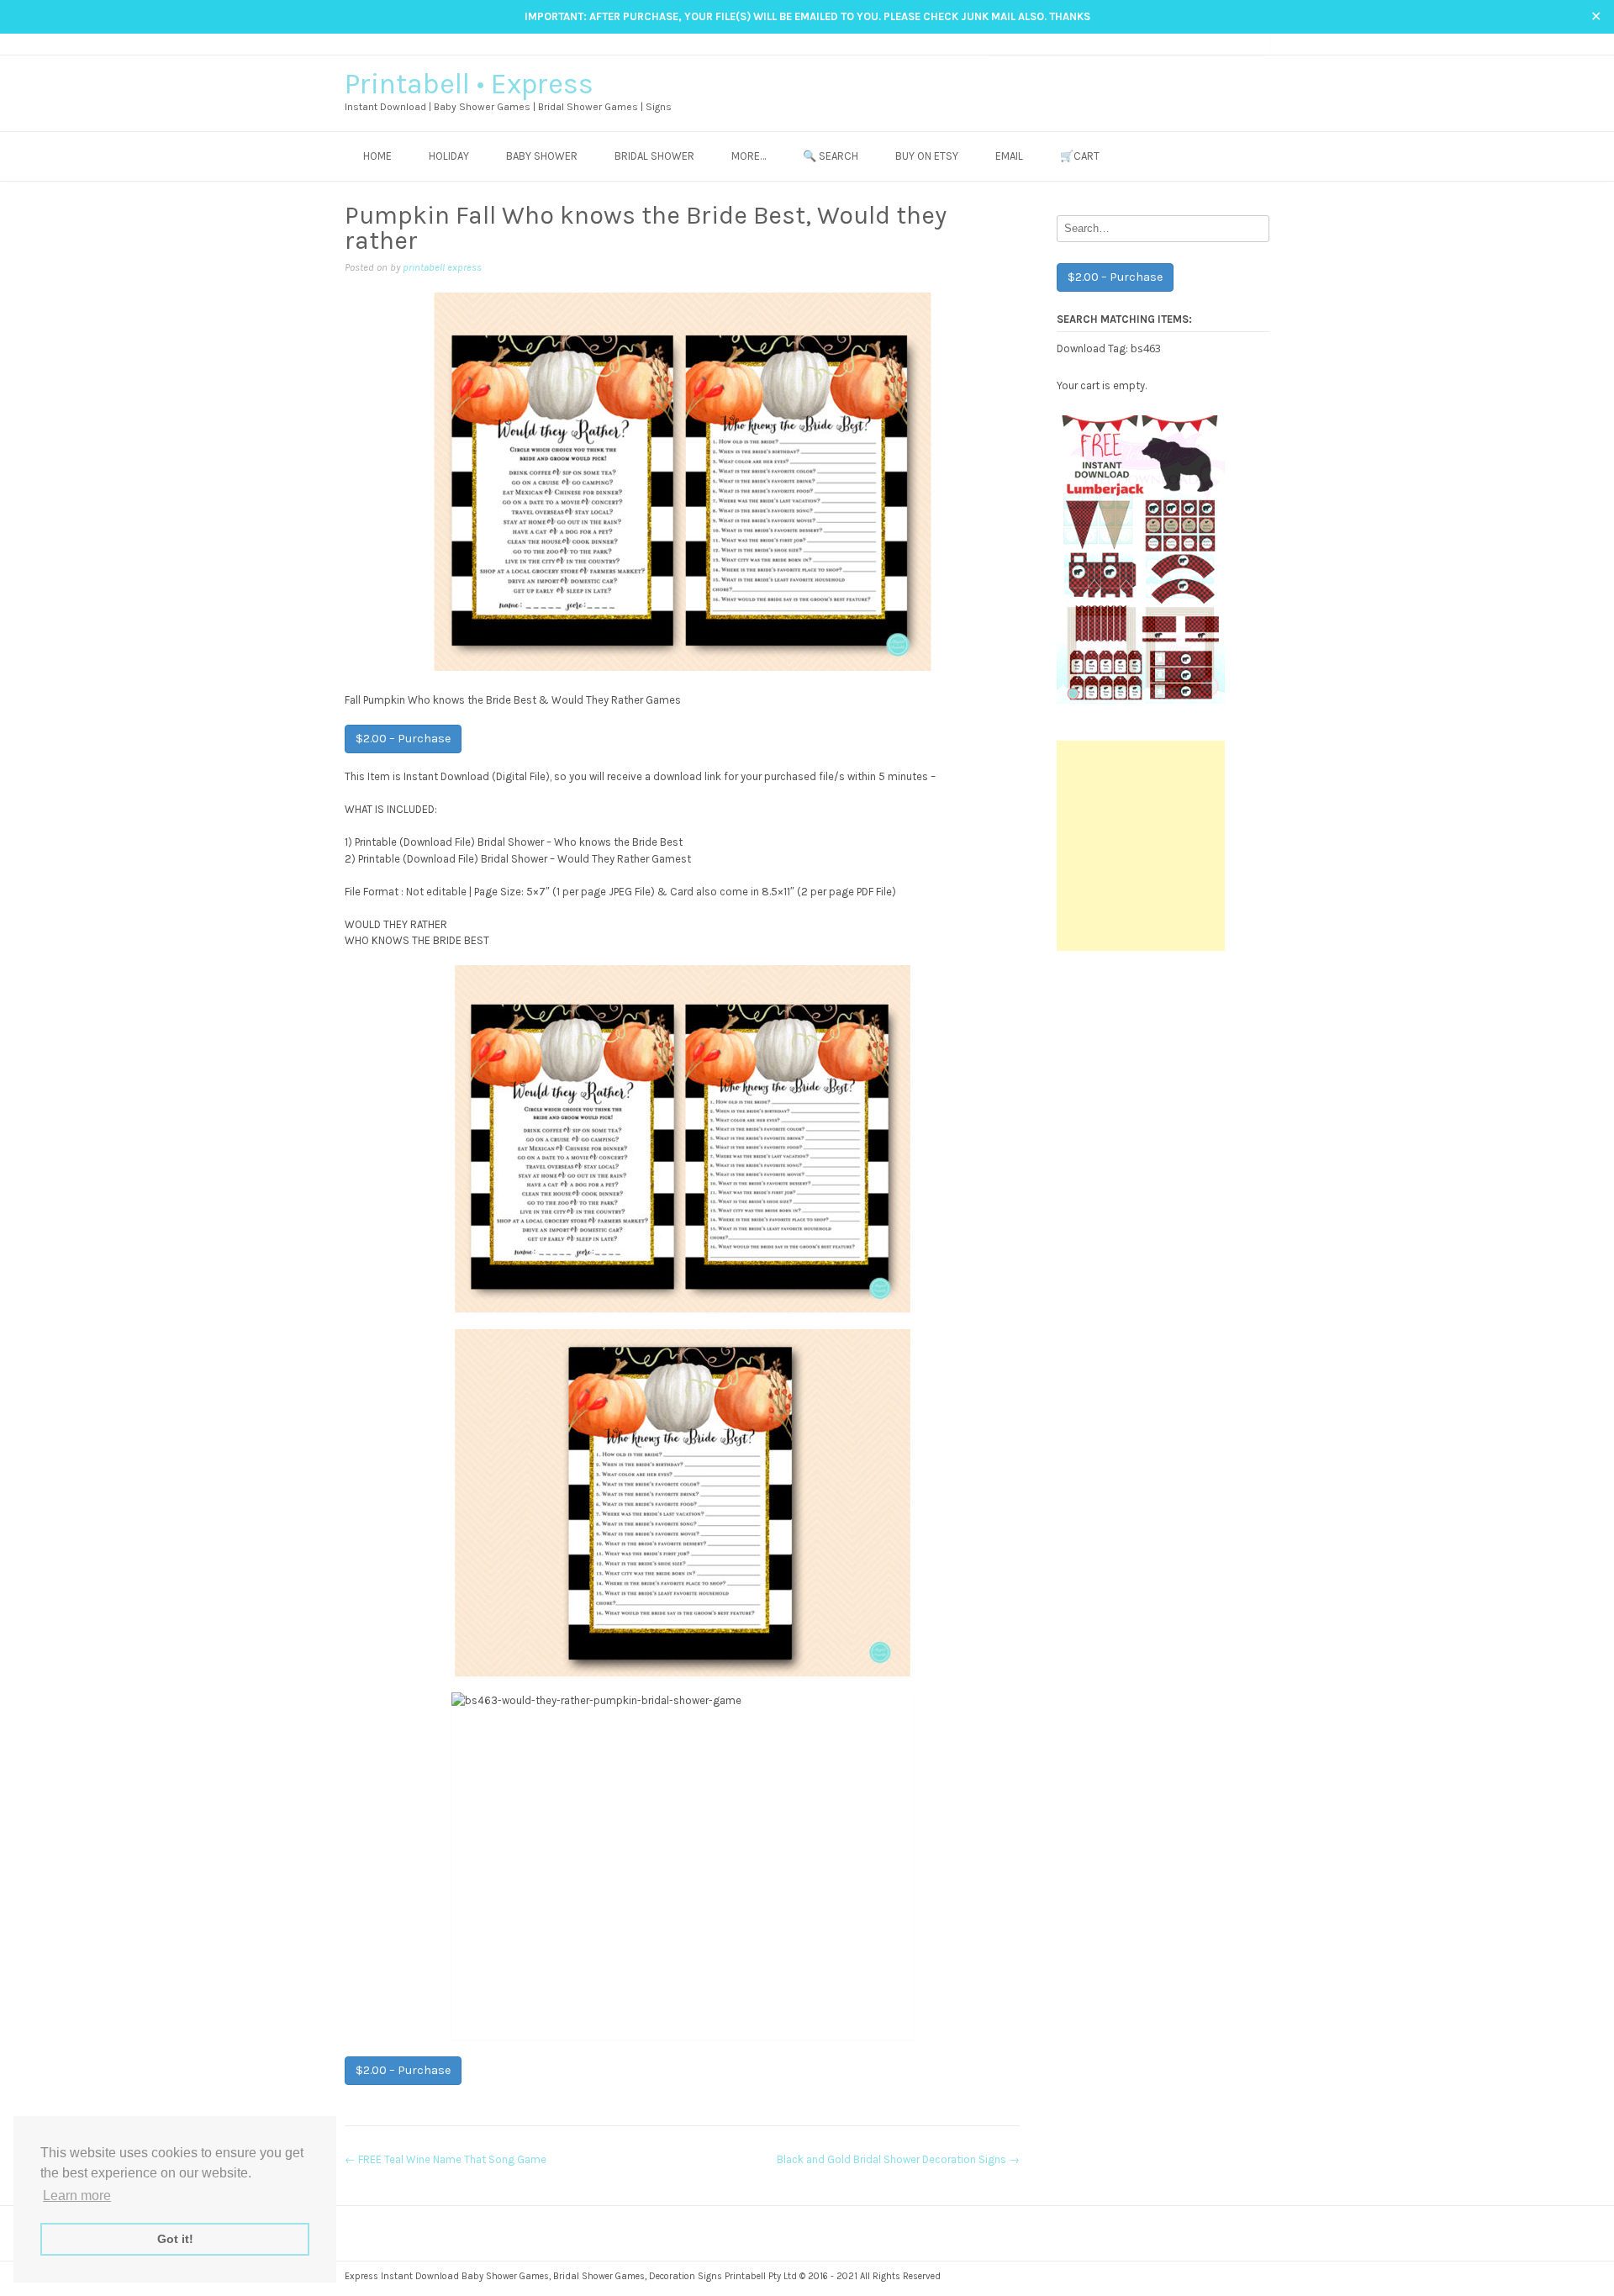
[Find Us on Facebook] (1213, 43)
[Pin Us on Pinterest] (1245, 43)
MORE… (749, 156)
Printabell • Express (469, 84)
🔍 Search (831, 156)
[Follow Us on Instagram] (1229, 43)
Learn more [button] (77, 2196)
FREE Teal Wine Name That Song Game (446, 2159)
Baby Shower (542, 156)
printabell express (442, 267)
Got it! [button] (175, 2239)
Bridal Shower (654, 156)
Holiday (449, 156)
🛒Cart (1080, 156)
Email (1009, 156)
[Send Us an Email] (1197, 43)
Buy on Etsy (927, 156)
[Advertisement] (1141, 846)
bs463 (1146, 348)
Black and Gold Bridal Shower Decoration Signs (898, 2159)
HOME (377, 156)
